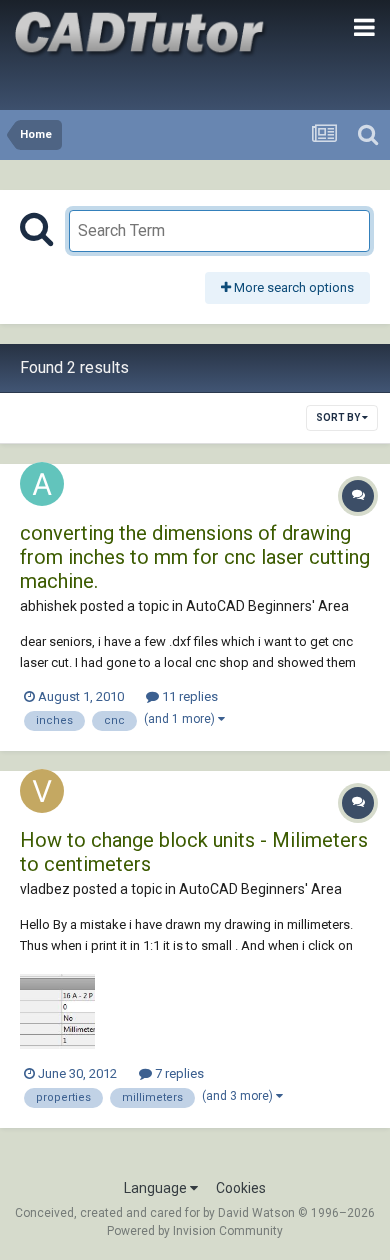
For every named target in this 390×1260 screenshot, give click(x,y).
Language (157, 1188)
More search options (292, 287)
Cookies (241, 1188)
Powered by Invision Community (195, 1231)
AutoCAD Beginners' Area (267, 606)
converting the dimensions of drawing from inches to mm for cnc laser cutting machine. (195, 557)
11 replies (188, 696)
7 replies (178, 1073)
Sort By (339, 417)
